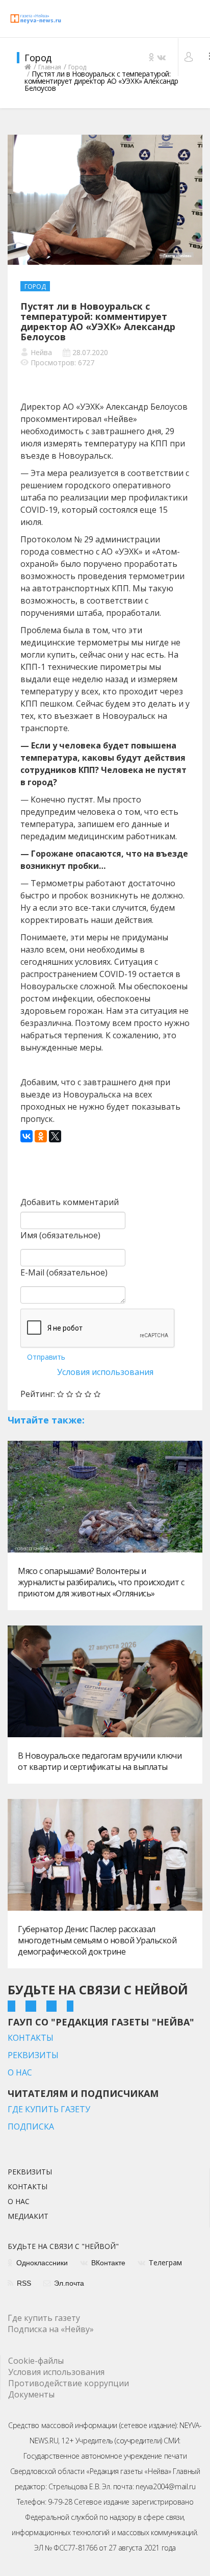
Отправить (46, 1357)
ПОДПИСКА (31, 2127)
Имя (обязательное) (60, 1235)
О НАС (20, 2072)
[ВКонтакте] (27, 1136)
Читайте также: (46, 1420)
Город (35, 286)
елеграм (165, 2263)
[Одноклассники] (41, 1136)
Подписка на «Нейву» (51, 2329)
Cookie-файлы (36, 2361)
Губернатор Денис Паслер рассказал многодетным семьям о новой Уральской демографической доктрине (97, 1940)
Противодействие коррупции (69, 2383)
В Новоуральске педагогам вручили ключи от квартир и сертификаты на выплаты (100, 1761)
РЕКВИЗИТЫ (33, 2055)
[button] (190, 57)
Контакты (28, 2187)
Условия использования (105, 1372)
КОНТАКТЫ (31, 2038)
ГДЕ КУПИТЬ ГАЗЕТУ (49, 2109)
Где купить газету (44, 2318)
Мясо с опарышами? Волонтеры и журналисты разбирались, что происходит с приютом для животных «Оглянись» (101, 1582)
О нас (19, 2202)
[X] (55, 1136)
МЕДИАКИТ (28, 2217)
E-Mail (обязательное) (64, 1272)
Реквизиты (30, 2172)
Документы (31, 2394)
